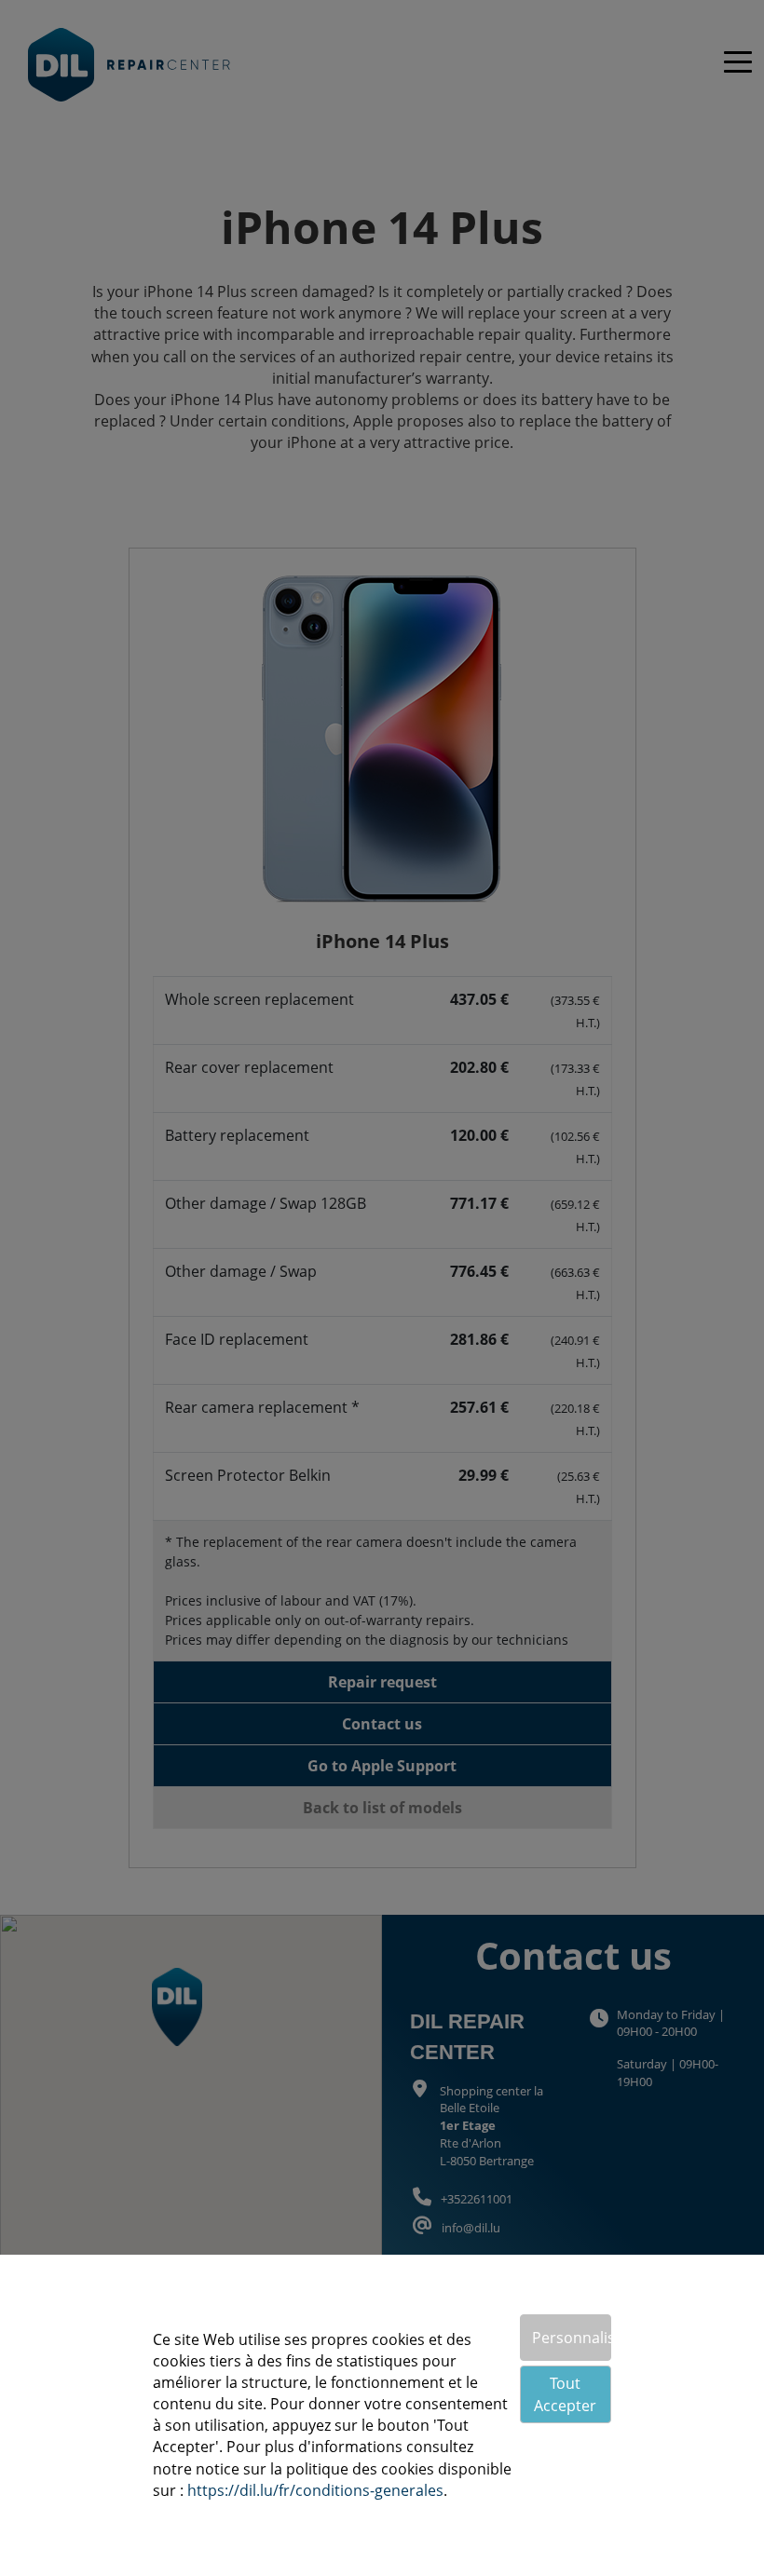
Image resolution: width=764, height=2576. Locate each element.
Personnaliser (572, 2338)
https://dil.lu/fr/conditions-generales (315, 2490)
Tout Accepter (565, 2394)
